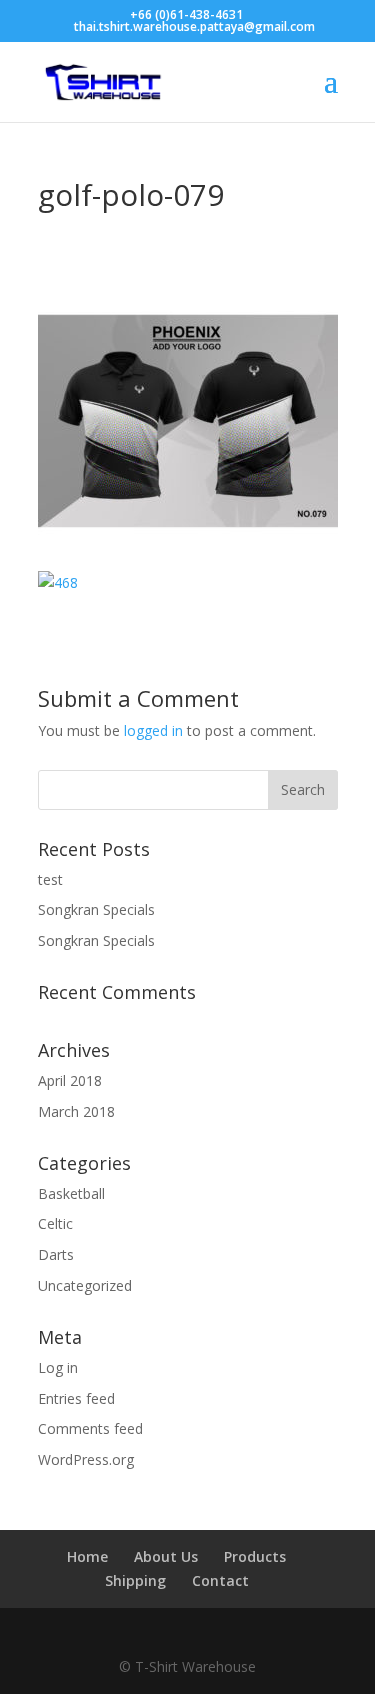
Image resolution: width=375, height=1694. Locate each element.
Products (255, 1556)
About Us (166, 1556)
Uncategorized (85, 1285)
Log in (58, 1367)
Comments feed (90, 1428)
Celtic (55, 1223)
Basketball (71, 1193)
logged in (153, 730)
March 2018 (76, 1111)
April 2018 (70, 1080)
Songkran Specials (96, 909)
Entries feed (76, 1398)
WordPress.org (86, 1459)
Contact (220, 1580)
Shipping (135, 1580)
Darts (56, 1254)
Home (87, 1556)
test (50, 879)
